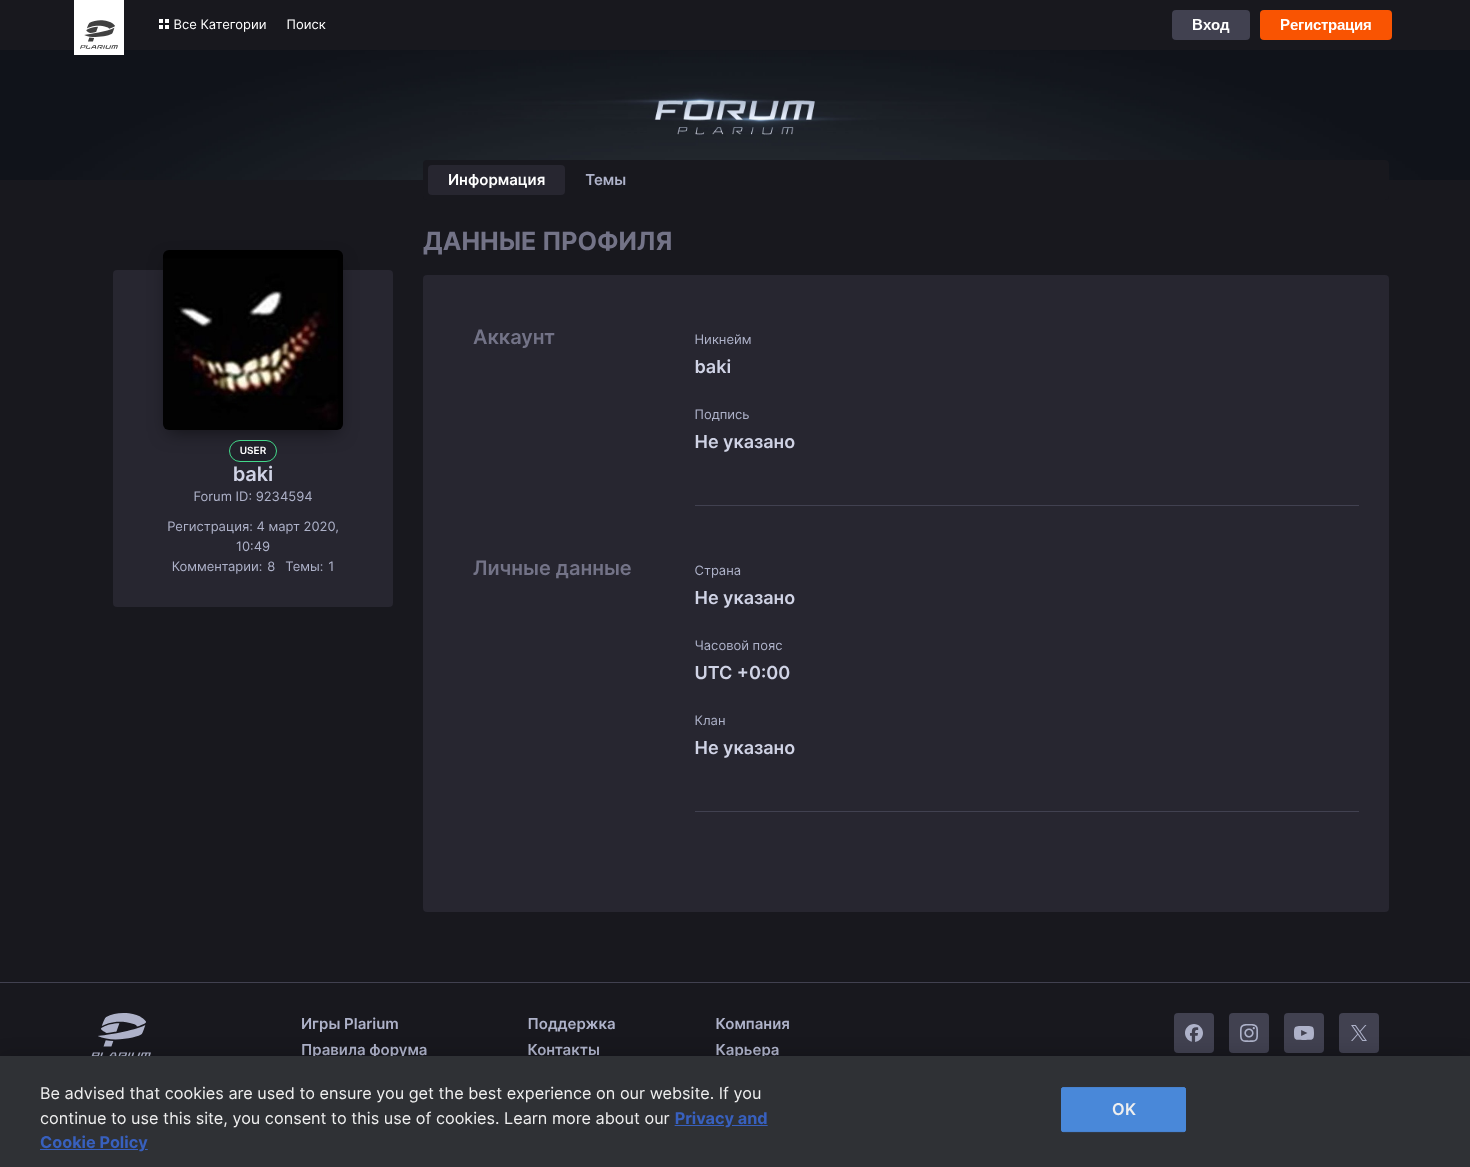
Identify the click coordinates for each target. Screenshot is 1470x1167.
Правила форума (364, 1049)
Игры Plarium (350, 1023)
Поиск (306, 25)
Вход (1211, 24)
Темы (605, 179)
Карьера (748, 1049)
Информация (496, 179)
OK (1124, 1109)
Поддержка (572, 1023)
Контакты (564, 1049)
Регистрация (1326, 24)
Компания (753, 1023)
